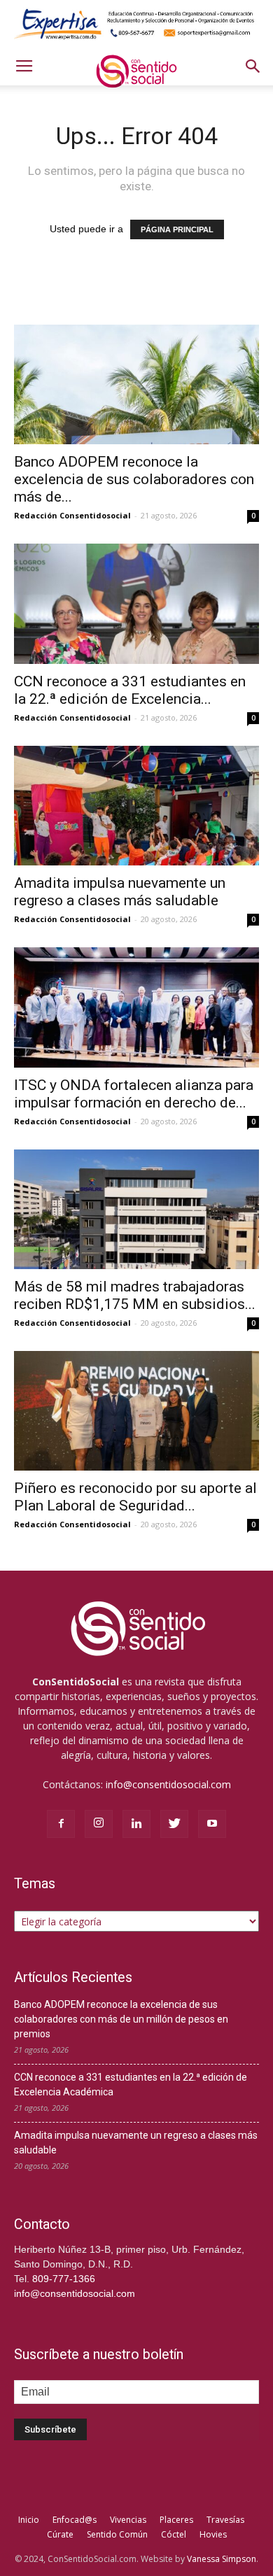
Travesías (225, 2520)
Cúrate (60, 2534)
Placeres (176, 2520)
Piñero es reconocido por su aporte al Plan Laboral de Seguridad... (135, 1497)
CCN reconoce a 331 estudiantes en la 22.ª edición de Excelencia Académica (131, 2085)
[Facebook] (61, 1824)
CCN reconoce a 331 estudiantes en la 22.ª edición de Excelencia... (130, 690)
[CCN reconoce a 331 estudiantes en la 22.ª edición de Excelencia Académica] (136, 603)
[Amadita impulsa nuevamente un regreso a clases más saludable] (136, 806)
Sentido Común (117, 2534)
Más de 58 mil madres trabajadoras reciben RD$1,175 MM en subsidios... (135, 1295)
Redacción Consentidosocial (72, 515)
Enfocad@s (75, 2520)
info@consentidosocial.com (168, 1784)
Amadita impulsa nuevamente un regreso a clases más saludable (120, 892)
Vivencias (128, 2520)
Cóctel (174, 2534)
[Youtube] (212, 1824)
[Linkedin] (136, 1824)
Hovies (213, 2534)
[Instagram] (99, 1824)
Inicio (29, 2520)
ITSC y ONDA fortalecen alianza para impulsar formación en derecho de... (134, 1094)
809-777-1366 (64, 2279)
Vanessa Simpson (222, 2559)
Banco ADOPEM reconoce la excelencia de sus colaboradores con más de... (134, 479)
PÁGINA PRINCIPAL (177, 229)
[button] (253, 66)
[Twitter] (174, 1824)
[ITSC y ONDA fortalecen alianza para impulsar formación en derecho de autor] (136, 1007)
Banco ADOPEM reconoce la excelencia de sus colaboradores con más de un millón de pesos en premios (121, 2019)
